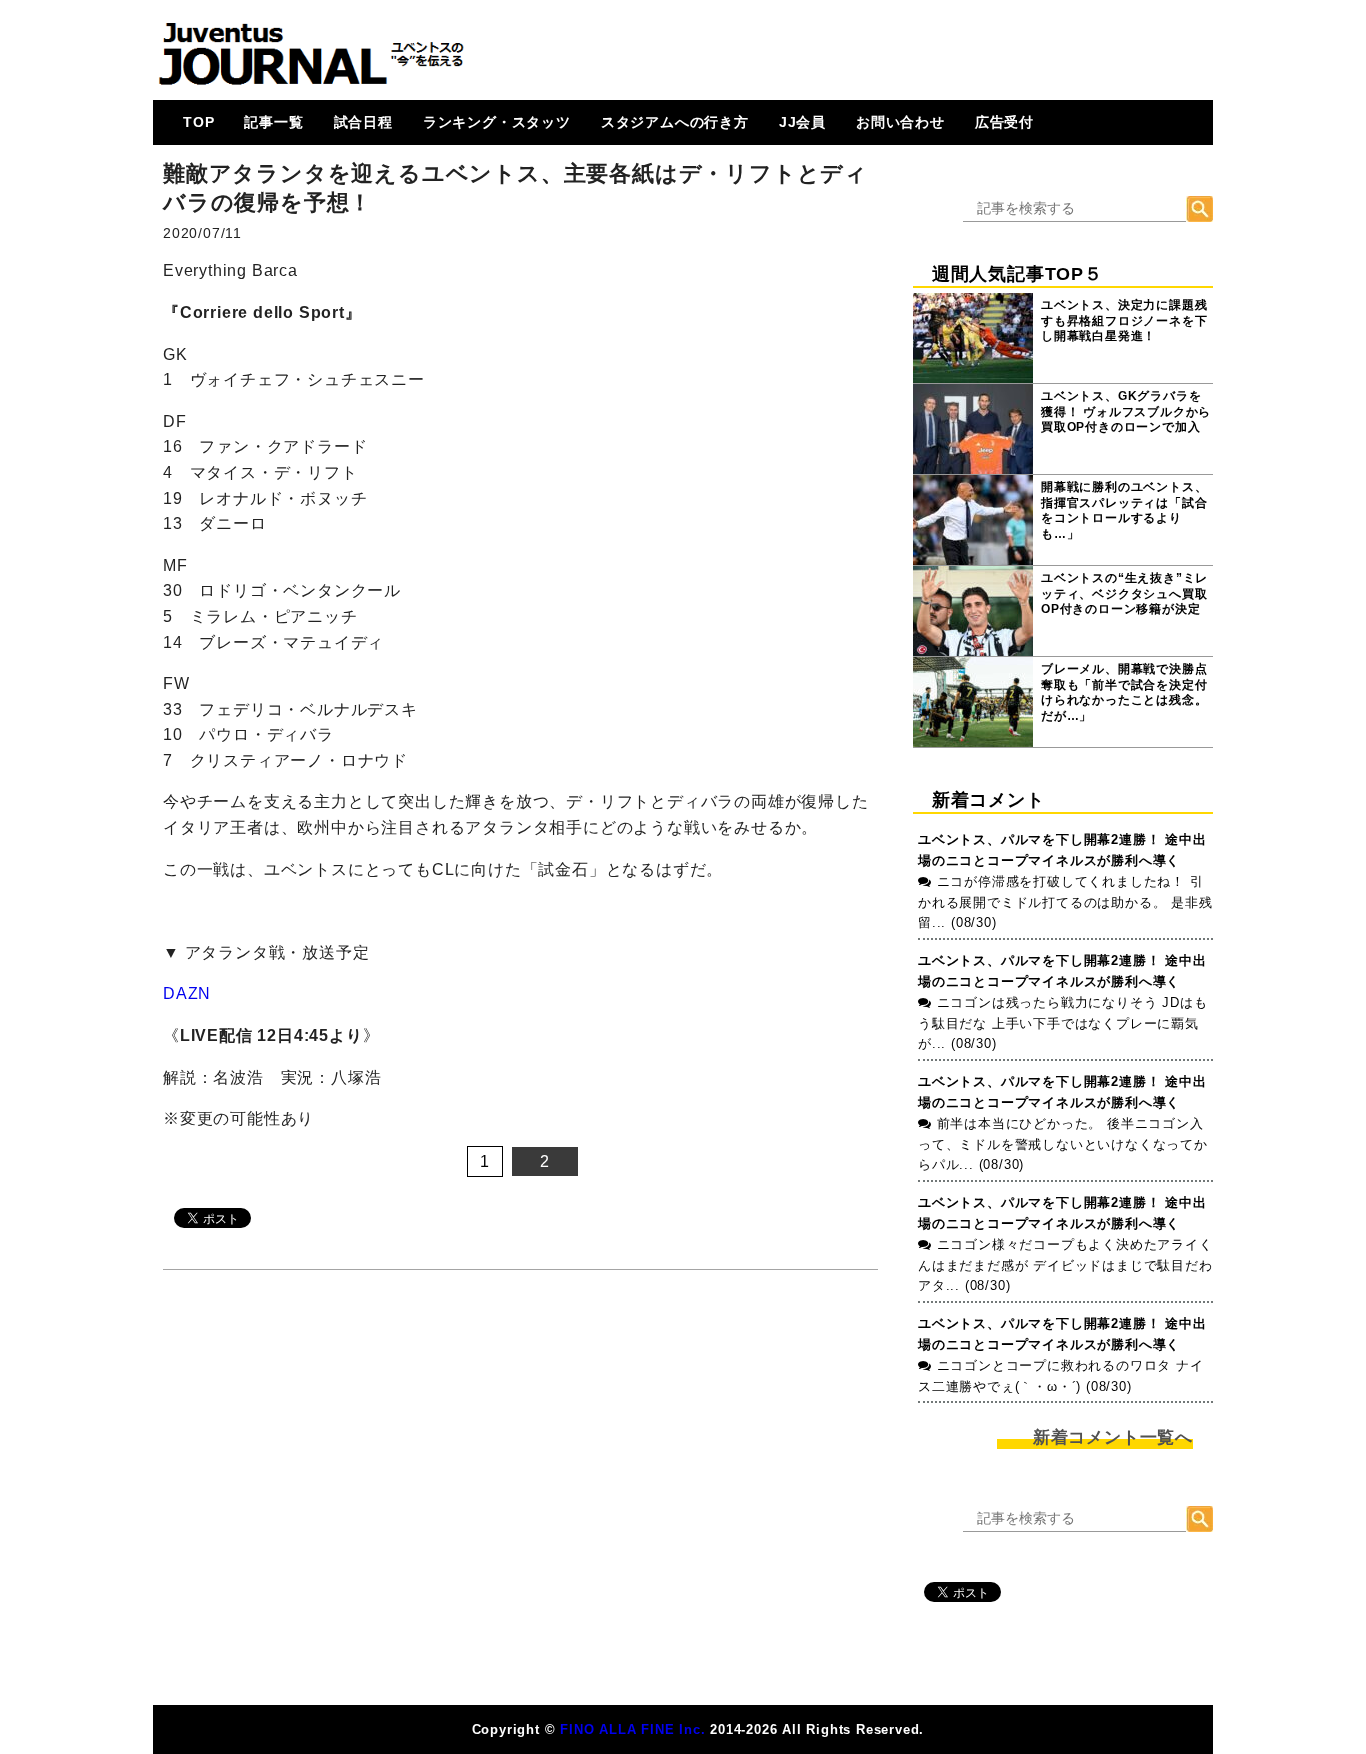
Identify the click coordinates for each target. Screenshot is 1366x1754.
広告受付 (1004, 122)
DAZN (187, 993)
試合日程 (363, 122)
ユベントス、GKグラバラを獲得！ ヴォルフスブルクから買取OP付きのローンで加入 (1126, 411)
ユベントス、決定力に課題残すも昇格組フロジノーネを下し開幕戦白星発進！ (1124, 320)
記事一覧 (273, 122)
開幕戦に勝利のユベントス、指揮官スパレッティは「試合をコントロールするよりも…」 (1124, 510)
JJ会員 (802, 122)
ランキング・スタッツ (497, 122)
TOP (198, 122)
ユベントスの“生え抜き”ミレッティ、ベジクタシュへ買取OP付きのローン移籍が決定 (1124, 593)
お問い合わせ (900, 122)
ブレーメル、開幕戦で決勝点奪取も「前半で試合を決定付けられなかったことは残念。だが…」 (1124, 692)
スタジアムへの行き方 (675, 122)
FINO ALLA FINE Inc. (632, 1729)
